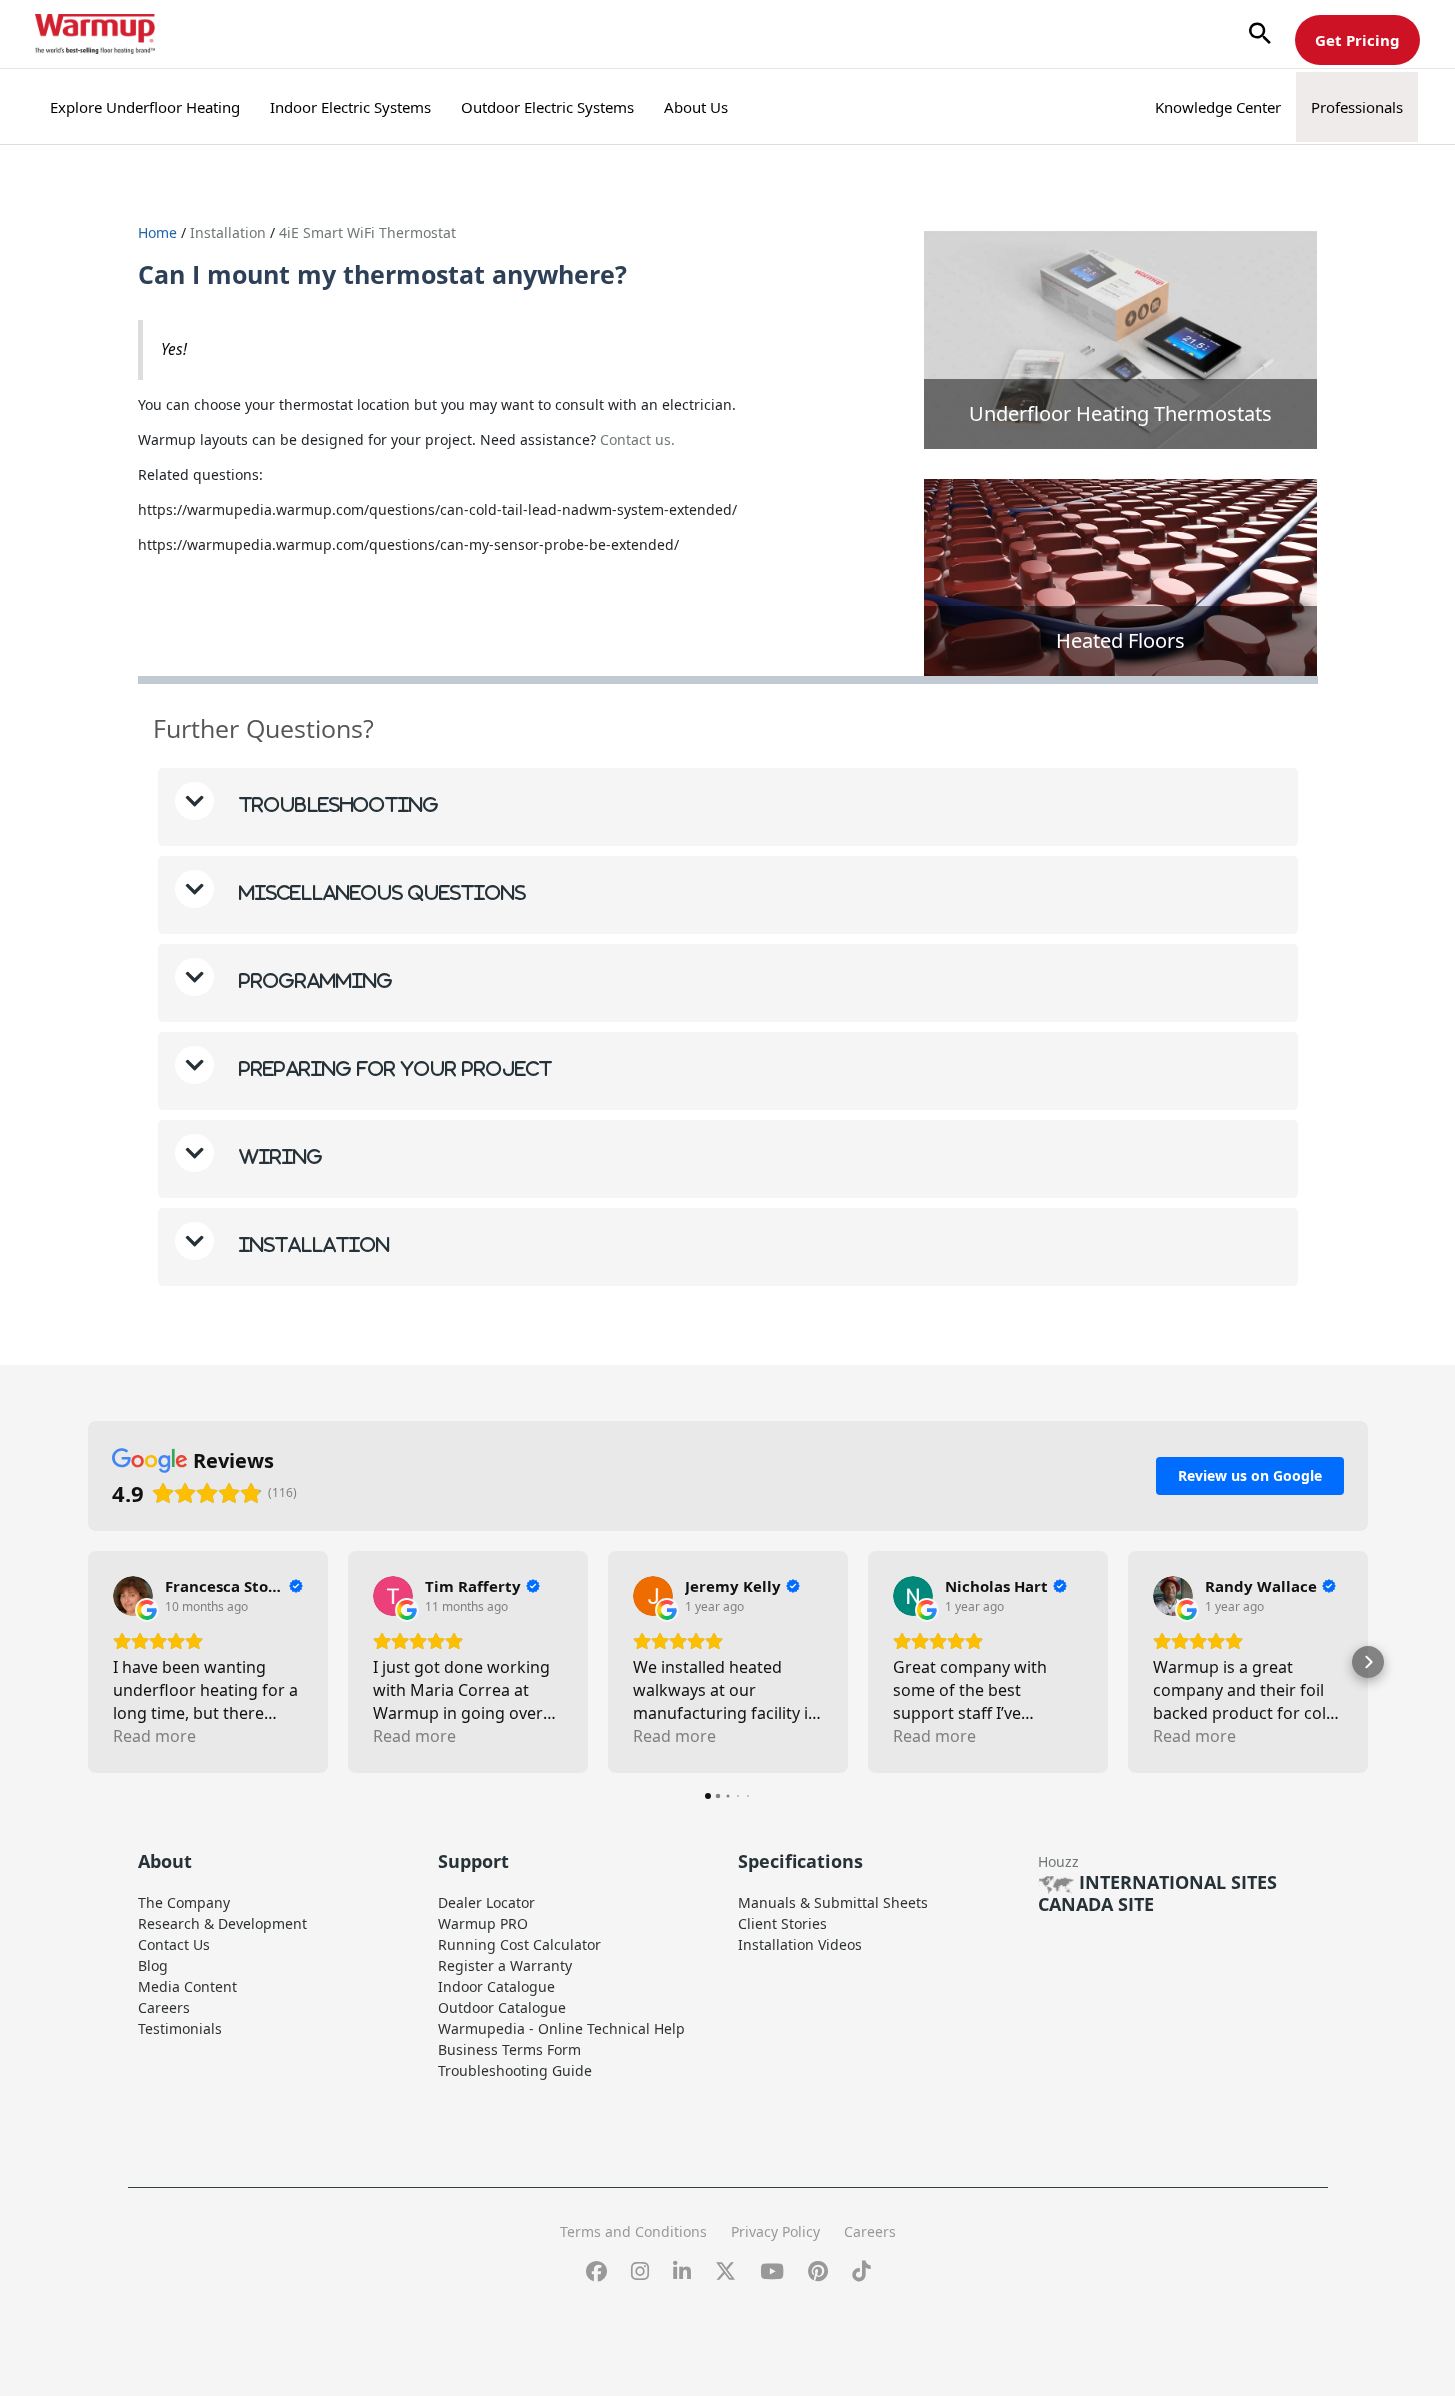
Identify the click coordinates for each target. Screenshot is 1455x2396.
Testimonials (180, 2028)
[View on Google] (133, 1596)
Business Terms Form (509, 2049)
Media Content (187, 1986)
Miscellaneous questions (380, 892)
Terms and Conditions (633, 2231)
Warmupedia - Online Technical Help (561, 2028)
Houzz (1058, 1861)
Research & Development (222, 1923)
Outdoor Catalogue (502, 2007)
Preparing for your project (393, 1068)
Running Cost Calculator (519, 1944)
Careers (164, 2007)
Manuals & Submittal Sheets (833, 1902)
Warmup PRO (483, 1923)
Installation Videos (800, 1944)
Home (157, 232)
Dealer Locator (486, 1902)
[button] (1260, 34)
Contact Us (174, 1944)
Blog (153, 1965)
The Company (184, 1902)
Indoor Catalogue (496, 1986)
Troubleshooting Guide (515, 2070)
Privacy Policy (775, 2231)
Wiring (278, 1156)
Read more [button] (154, 1736)
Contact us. (635, 439)
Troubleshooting (336, 804)
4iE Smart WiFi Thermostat (367, 232)
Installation (230, 232)
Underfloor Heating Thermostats (1120, 413)
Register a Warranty (505, 1965)
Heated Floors (1120, 640)
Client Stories (782, 1923)
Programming (313, 980)
